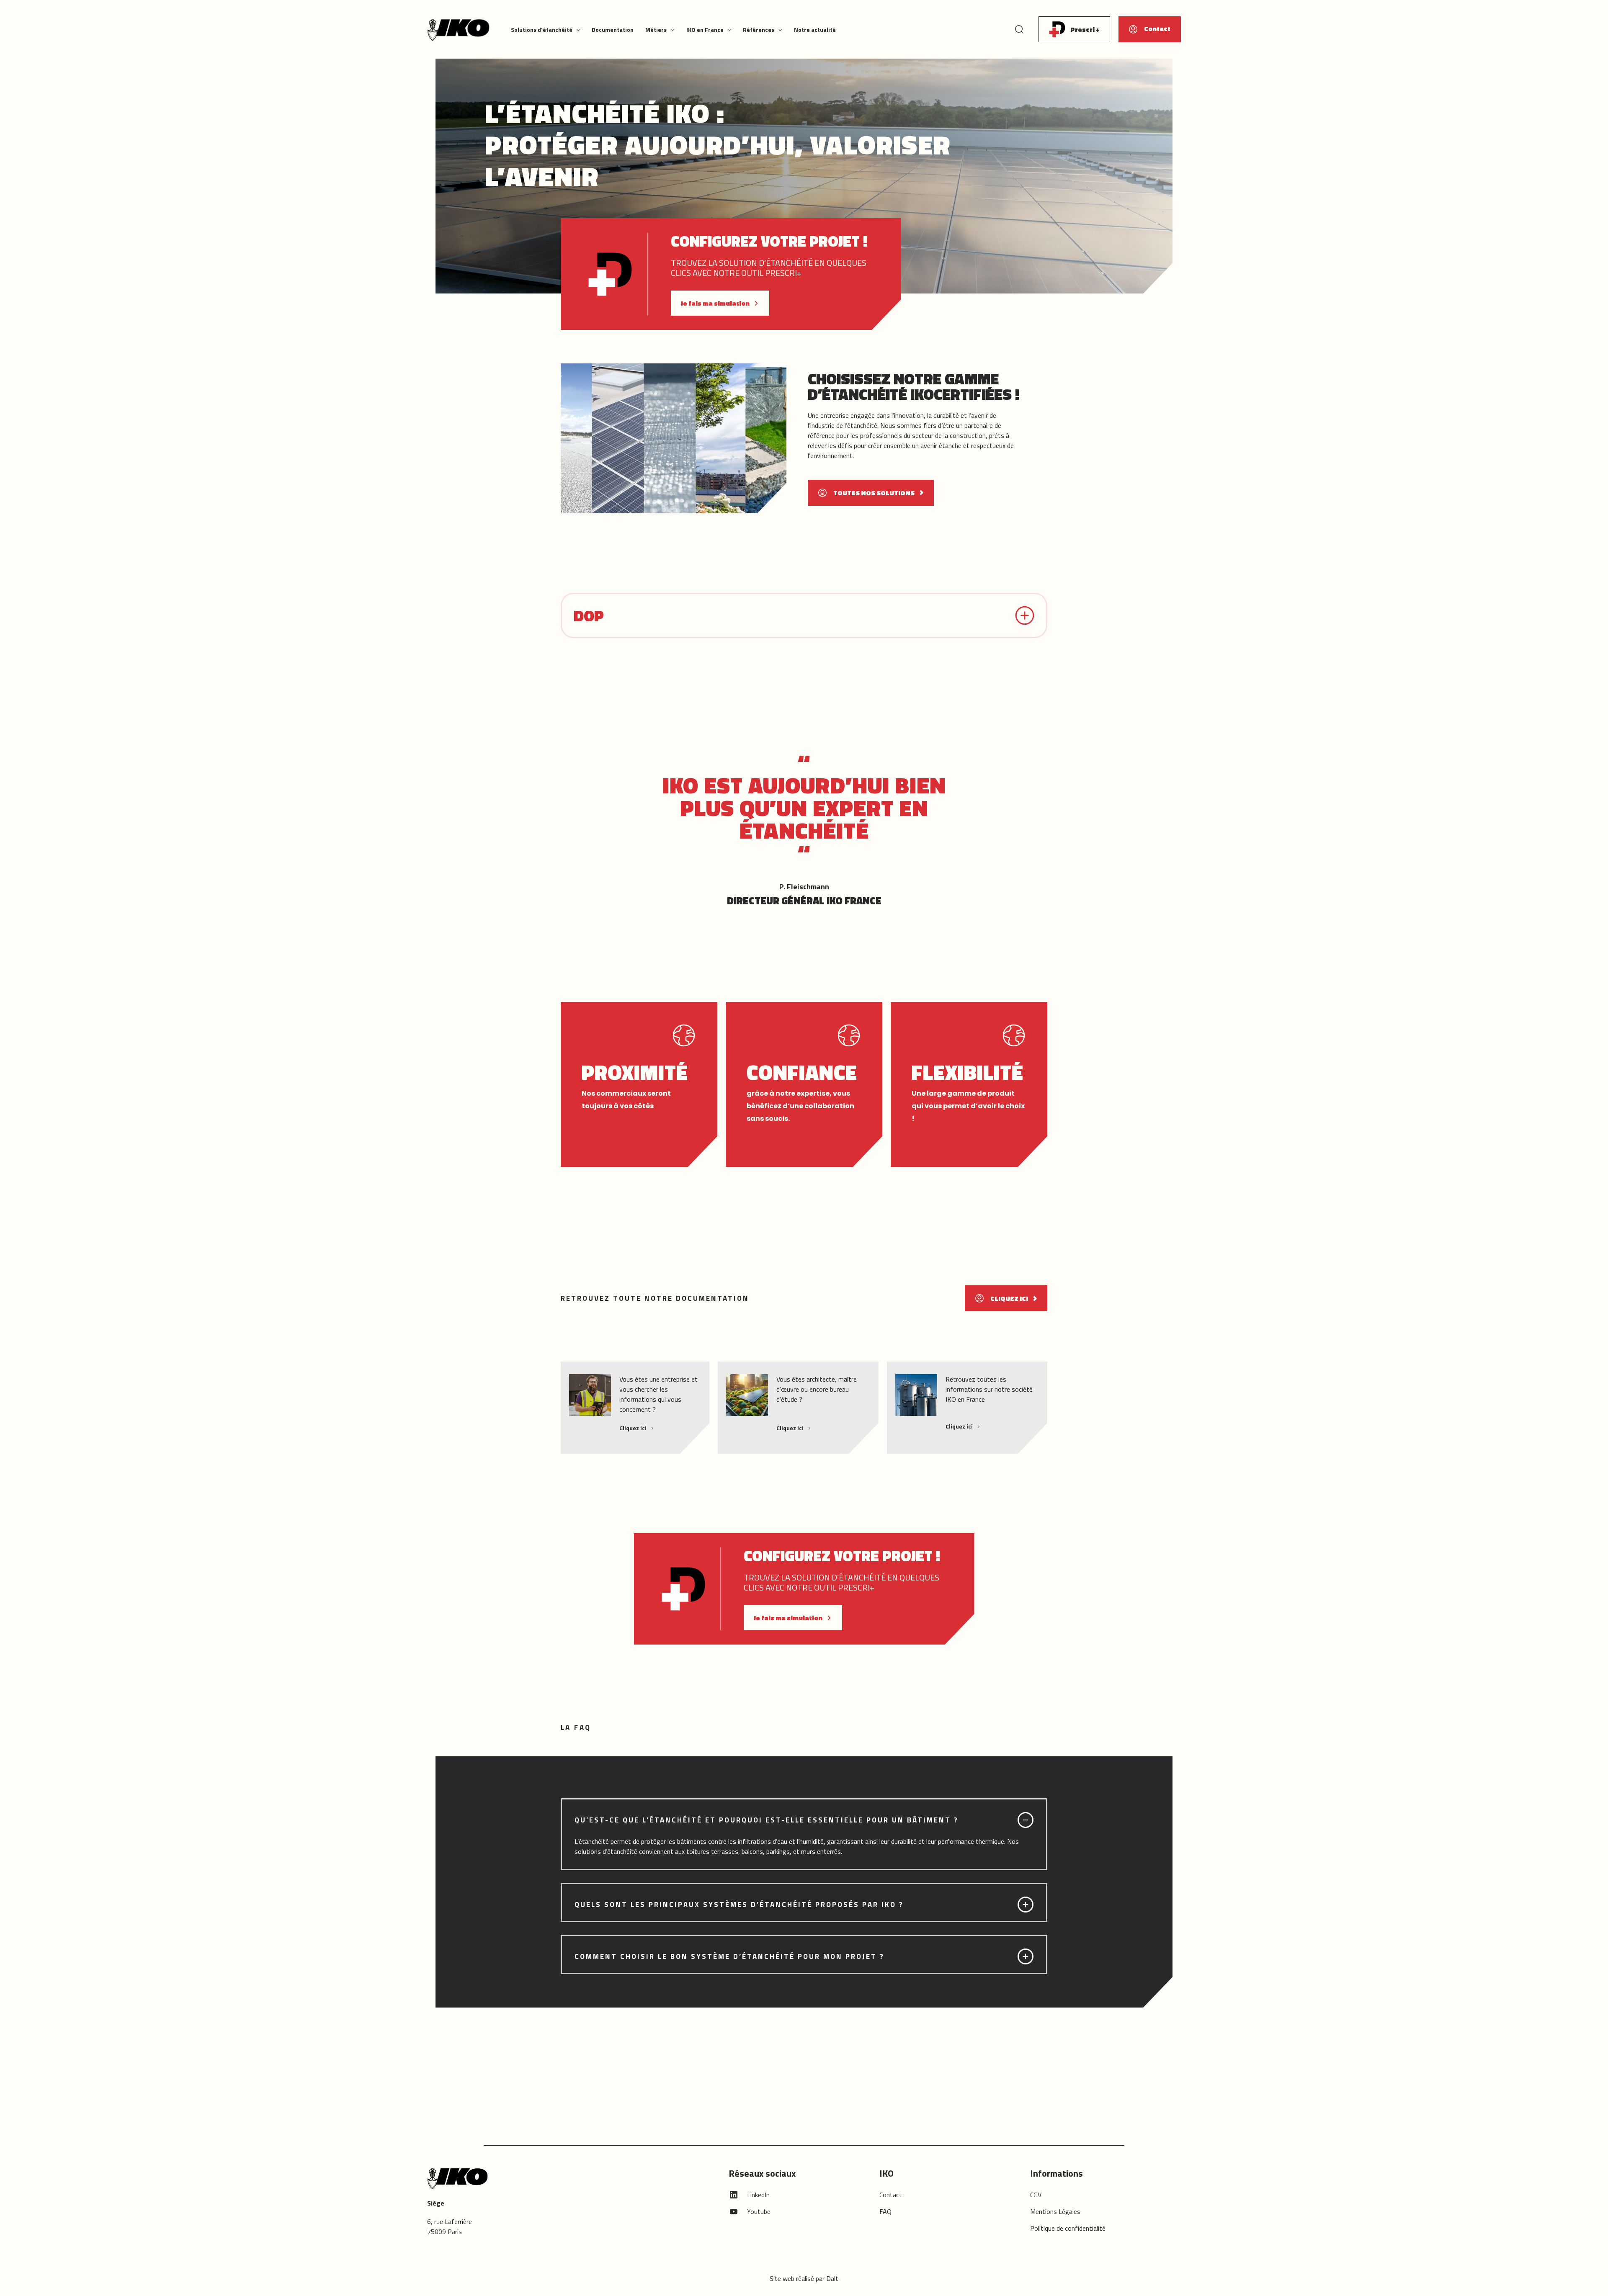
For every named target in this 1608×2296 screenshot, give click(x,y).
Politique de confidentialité (1068, 2228)
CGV (1036, 2195)
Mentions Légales (1055, 2211)
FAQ (885, 2211)
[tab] (804, 1834)
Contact (891, 2195)
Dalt (832, 2278)
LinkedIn (758, 2195)
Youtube (759, 2211)
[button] (576, 30)
